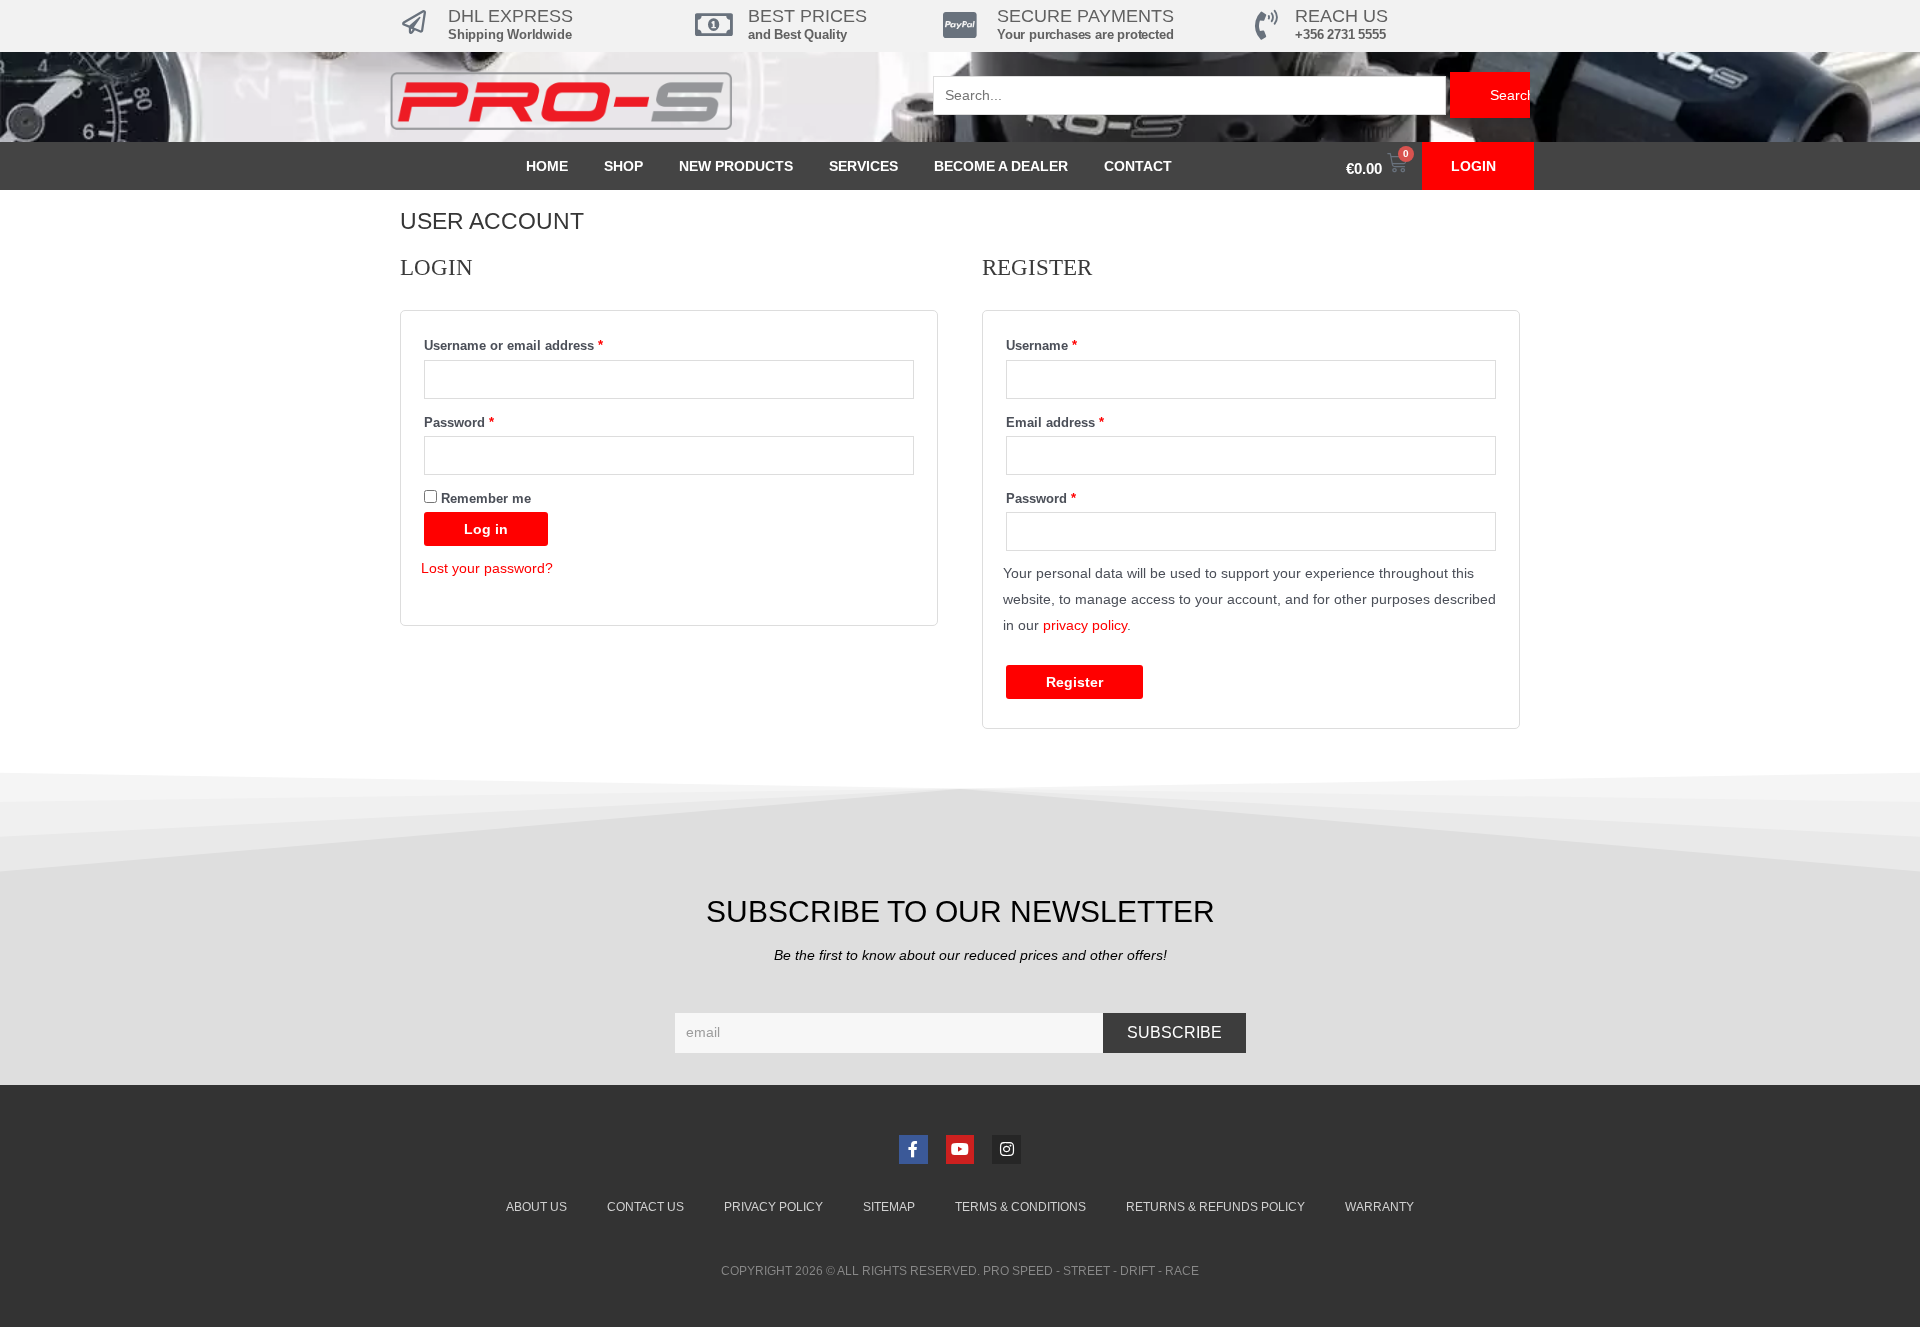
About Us (536, 1207)
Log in (486, 529)
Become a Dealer (1001, 166)
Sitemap (889, 1207)
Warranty (1379, 1207)
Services (863, 166)
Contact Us (645, 1207)
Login (1473, 166)
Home (547, 166)
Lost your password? (487, 568)
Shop (623, 166)
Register (1074, 682)
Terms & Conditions (1020, 1207)
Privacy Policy (773, 1207)
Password (486, 420)
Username (1069, 343)
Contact (1138, 166)
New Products (736, 166)
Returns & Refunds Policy (1215, 1207)
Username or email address (541, 343)
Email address (1082, 420)
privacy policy (1085, 625)
